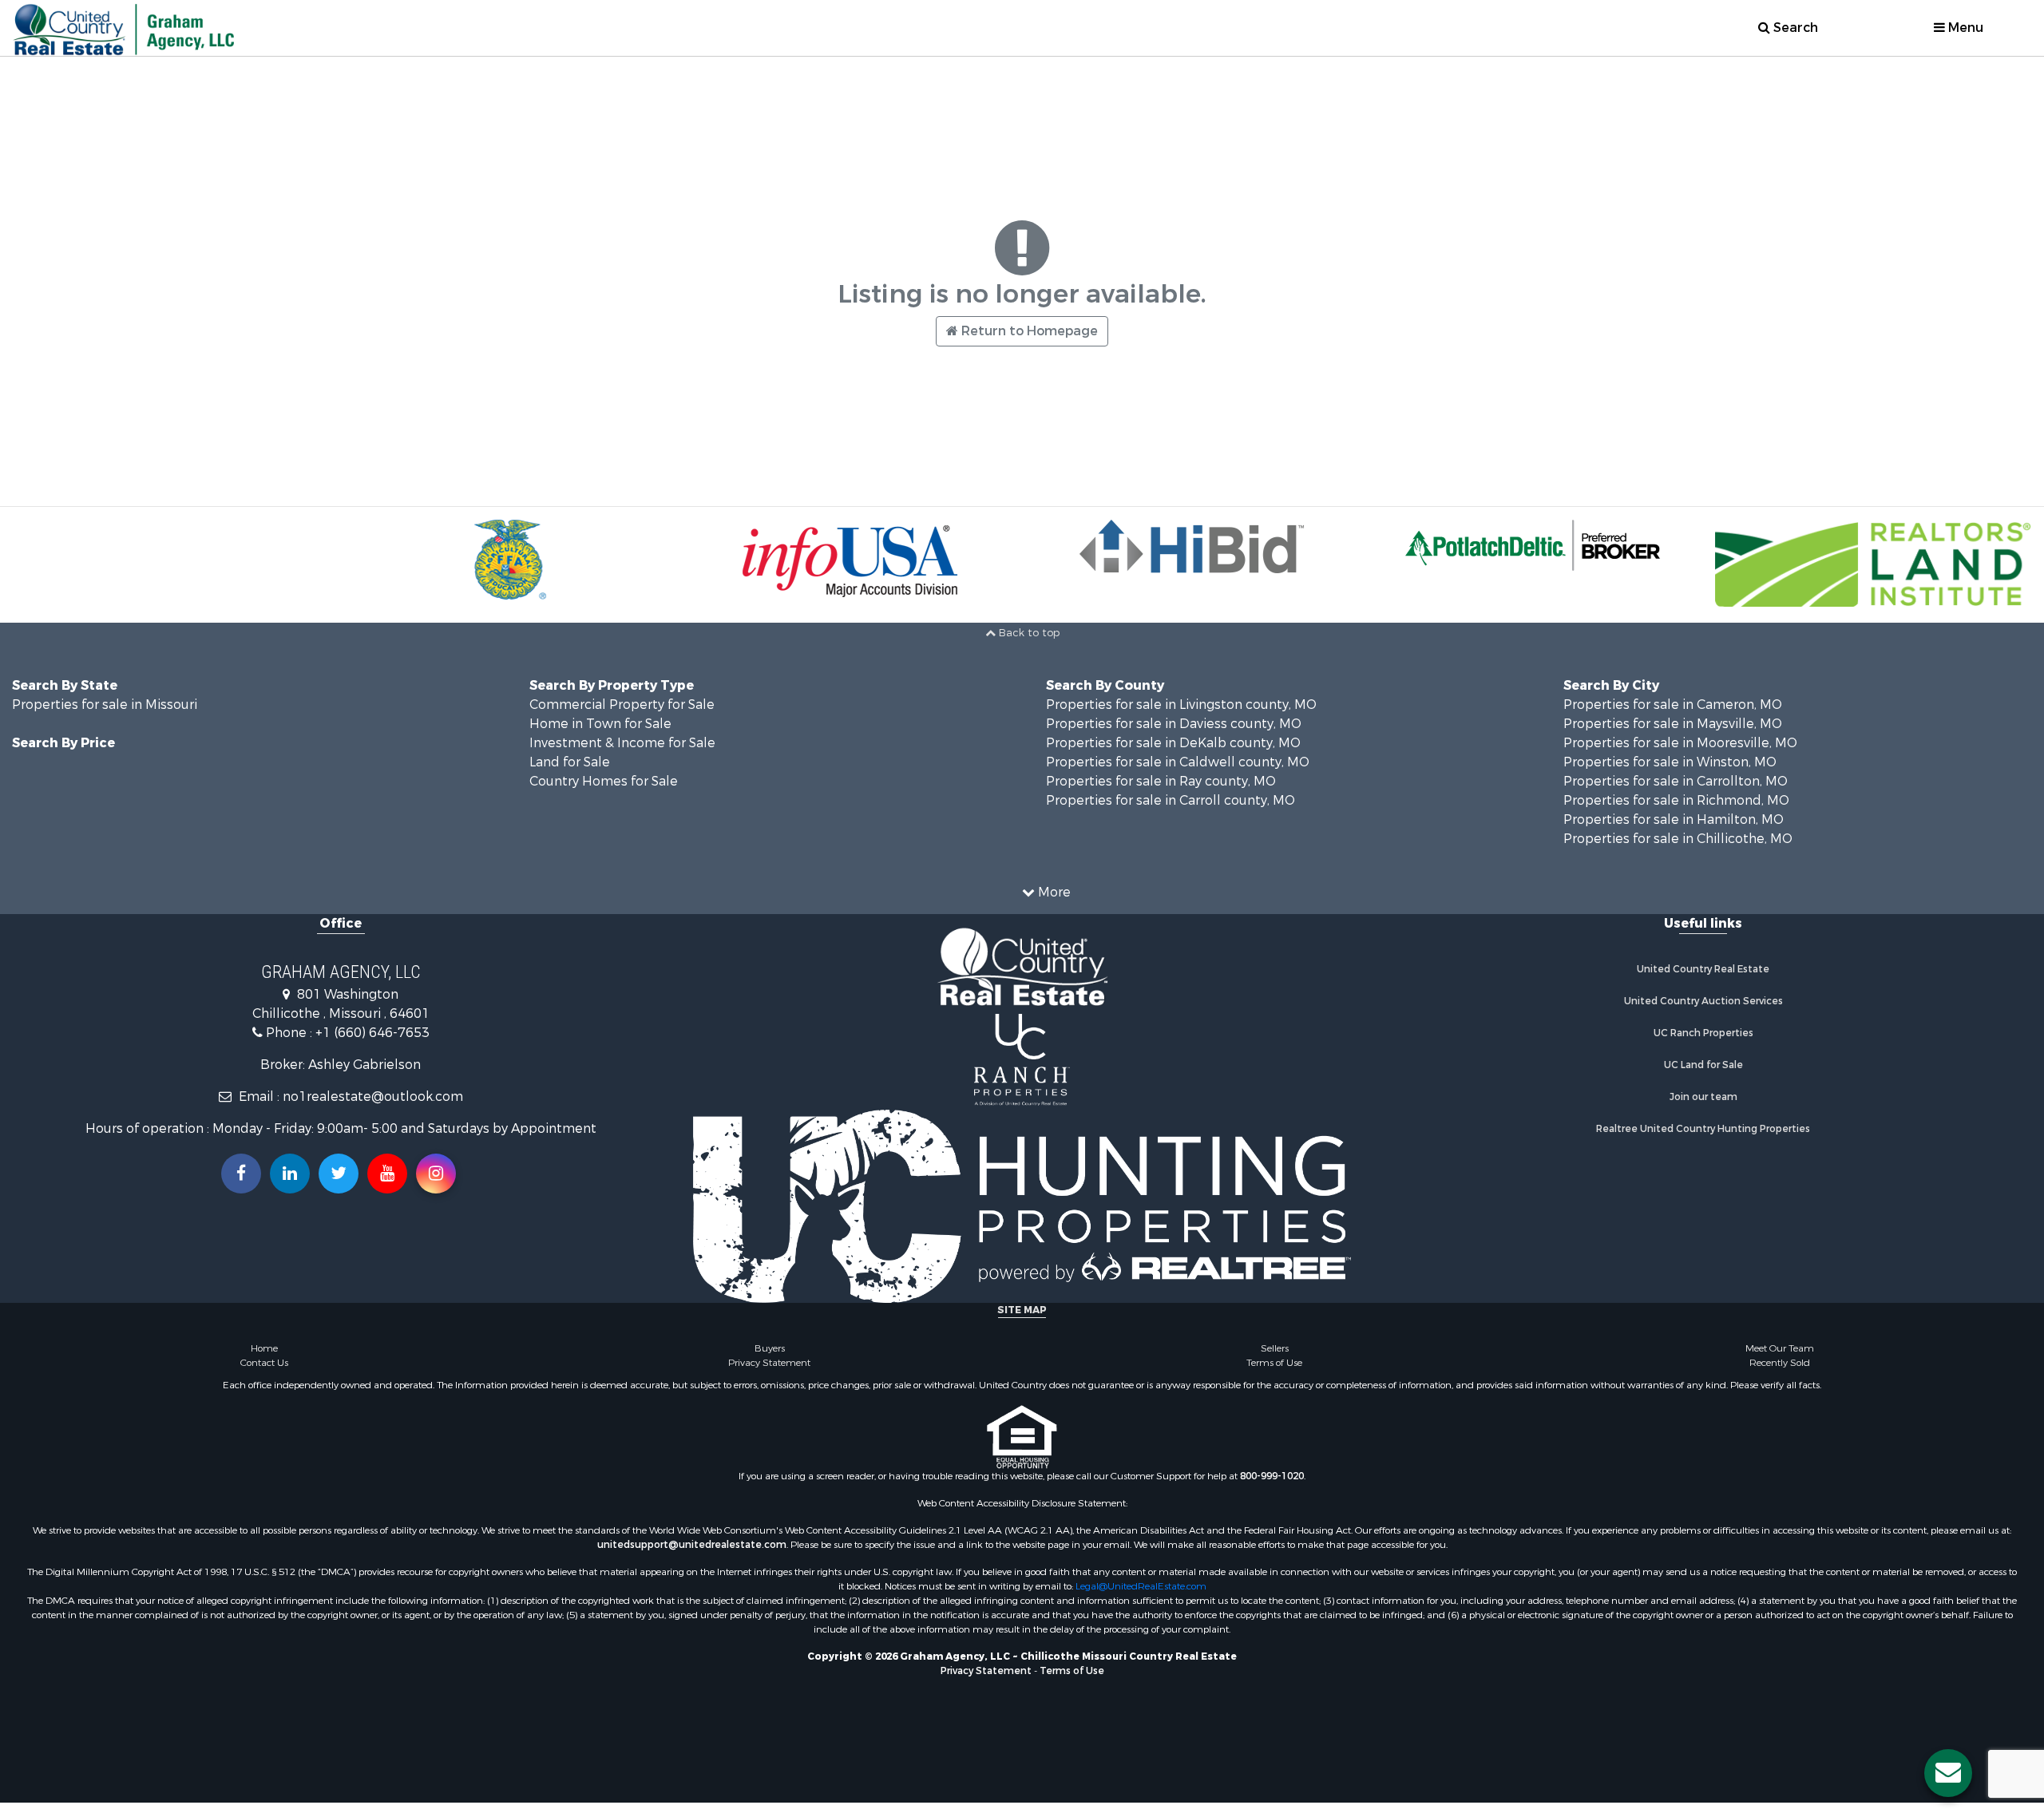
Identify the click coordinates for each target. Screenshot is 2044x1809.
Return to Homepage (1028, 331)
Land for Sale (570, 762)
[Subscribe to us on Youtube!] (387, 1174)
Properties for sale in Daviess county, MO (1174, 724)
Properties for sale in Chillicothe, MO (1678, 839)
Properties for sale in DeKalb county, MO (1173, 743)
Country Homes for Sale (604, 781)
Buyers (770, 1348)
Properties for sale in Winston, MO (1670, 762)
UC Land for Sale (1703, 1065)
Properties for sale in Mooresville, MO (1680, 743)
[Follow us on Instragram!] (436, 1174)
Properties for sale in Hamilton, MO (1674, 819)
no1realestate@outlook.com (373, 1096)
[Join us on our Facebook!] (241, 1174)
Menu (1964, 28)
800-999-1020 (1272, 1476)
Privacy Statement (769, 1363)
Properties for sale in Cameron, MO (1673, 705)
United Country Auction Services (1703, 1001)
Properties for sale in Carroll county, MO (1171, 800)
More (1053, 892)
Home (264, 1348)
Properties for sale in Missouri (105, 705)
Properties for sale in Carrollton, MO (1676, 781)
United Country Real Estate (1703, 969)
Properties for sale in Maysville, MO (1673, 724)
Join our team (1703, 1097)
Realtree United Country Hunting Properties (1703, 1129)
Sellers (1275, 1348)
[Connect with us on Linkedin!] (290, 1174)
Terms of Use (1274, 1363)
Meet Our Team (1780, 1348)
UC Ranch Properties (1703, 1033)
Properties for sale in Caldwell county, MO (1178, 762)
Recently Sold (1780, 1363)
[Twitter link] (339, 1174)
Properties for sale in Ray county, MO (1161, 781)
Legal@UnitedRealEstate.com (1141, 1586)
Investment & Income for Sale (622, 743)
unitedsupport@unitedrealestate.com (692, 1545)
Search (1794, 28)
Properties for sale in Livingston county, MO (1181, 705)
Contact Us (264, 1363)
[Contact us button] (1948, 1773)
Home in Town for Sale (600, 724)
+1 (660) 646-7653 (372, 1033)
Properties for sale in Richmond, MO (1676, 800)
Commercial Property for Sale (622, 705)
